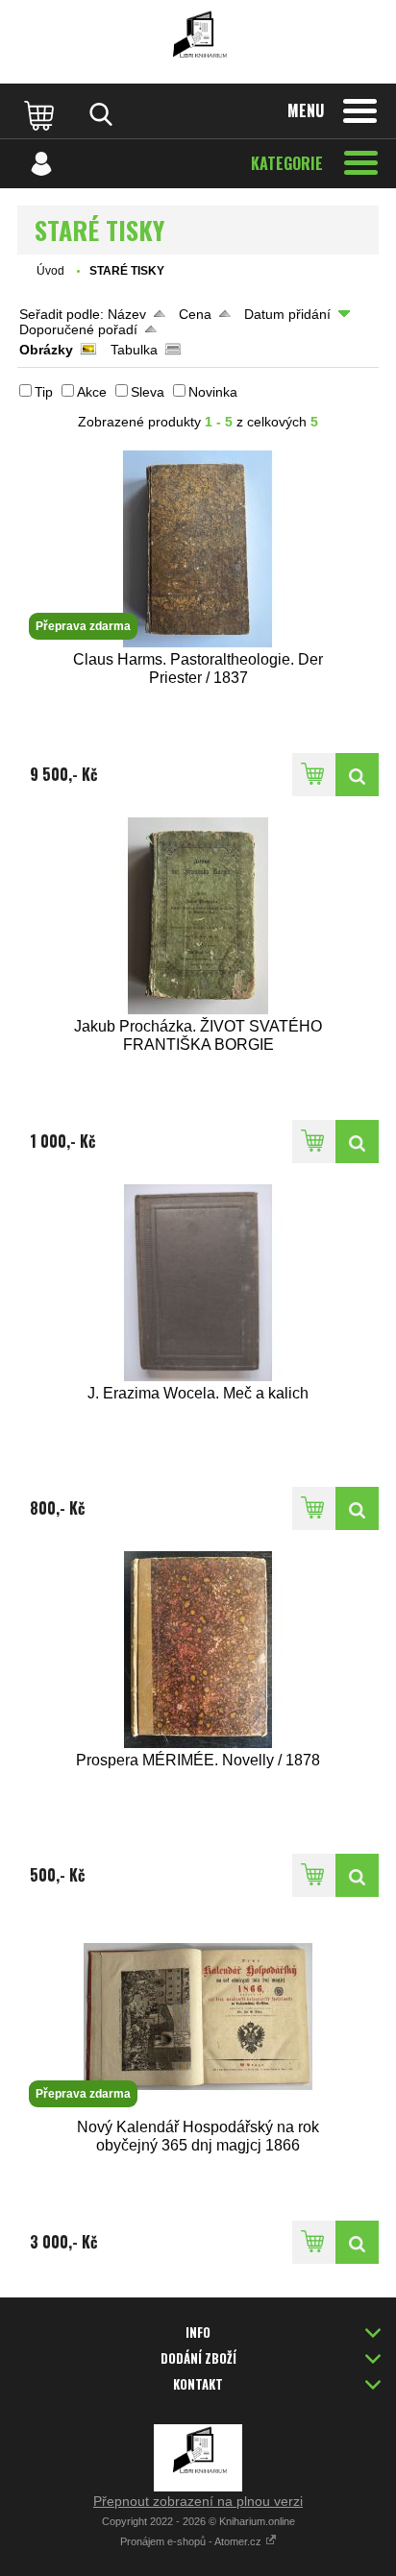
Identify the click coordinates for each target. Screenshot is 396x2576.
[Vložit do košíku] (314, 775)
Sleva (148, 392)
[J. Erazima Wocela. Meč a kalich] (198, 1283)
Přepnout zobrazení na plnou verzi (198, 2501)
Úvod (50, 271)
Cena (195, 314)
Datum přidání (287, 314)
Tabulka (134, 350)
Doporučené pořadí (78, 329)
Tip (44, 392)
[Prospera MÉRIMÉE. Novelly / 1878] (198, 1650)
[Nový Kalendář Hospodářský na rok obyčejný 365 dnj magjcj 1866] (357, 2242)
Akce (92, 392)
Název (127, 314)
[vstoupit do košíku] (41, 114)
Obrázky (46, 350)
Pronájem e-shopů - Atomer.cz (192, 2541)
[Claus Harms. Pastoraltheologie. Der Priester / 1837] (357, 775)
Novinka (213, 392)
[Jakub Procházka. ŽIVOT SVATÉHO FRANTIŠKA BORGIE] (198, 916)
